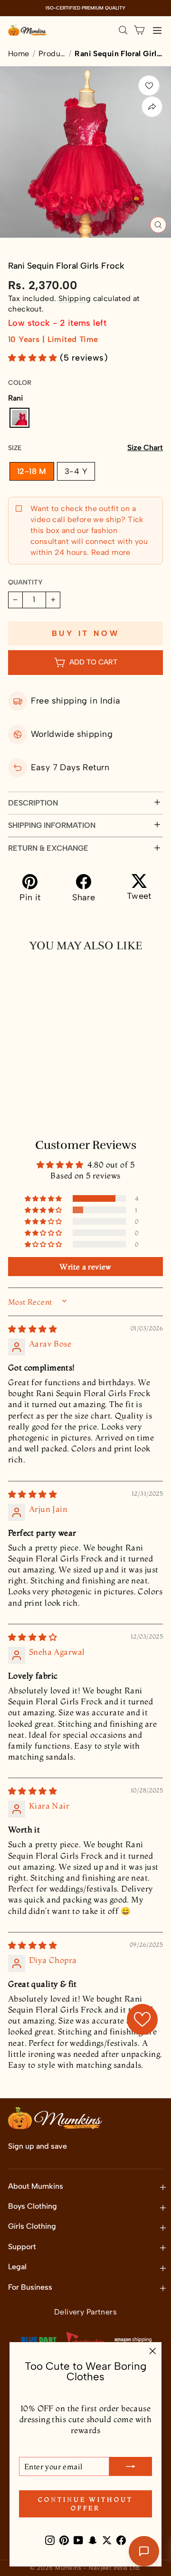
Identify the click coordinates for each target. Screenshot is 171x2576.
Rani (19, 418)
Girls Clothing (32, 2226)
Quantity (25, 582)
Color (20, 383)
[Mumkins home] (28, 30)
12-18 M (32, 471)
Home (19, 54)
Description (33, 803)
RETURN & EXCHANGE (48, 848)
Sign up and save (38, 2146)
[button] (34, 358)
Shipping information (52, 825)
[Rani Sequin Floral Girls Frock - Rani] (16, 1085)
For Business (30, 2287)
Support (22, 2247)
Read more (110, 552)
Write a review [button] (85, 1267)
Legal (17, 2267)
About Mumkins (36, 2186)
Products (52, 54)
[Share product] (152, 107)
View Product (46, 1106)
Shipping (75, 298)
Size (85, 448)
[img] (33, 1329)
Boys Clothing (33, 2206)
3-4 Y (76, 471)
